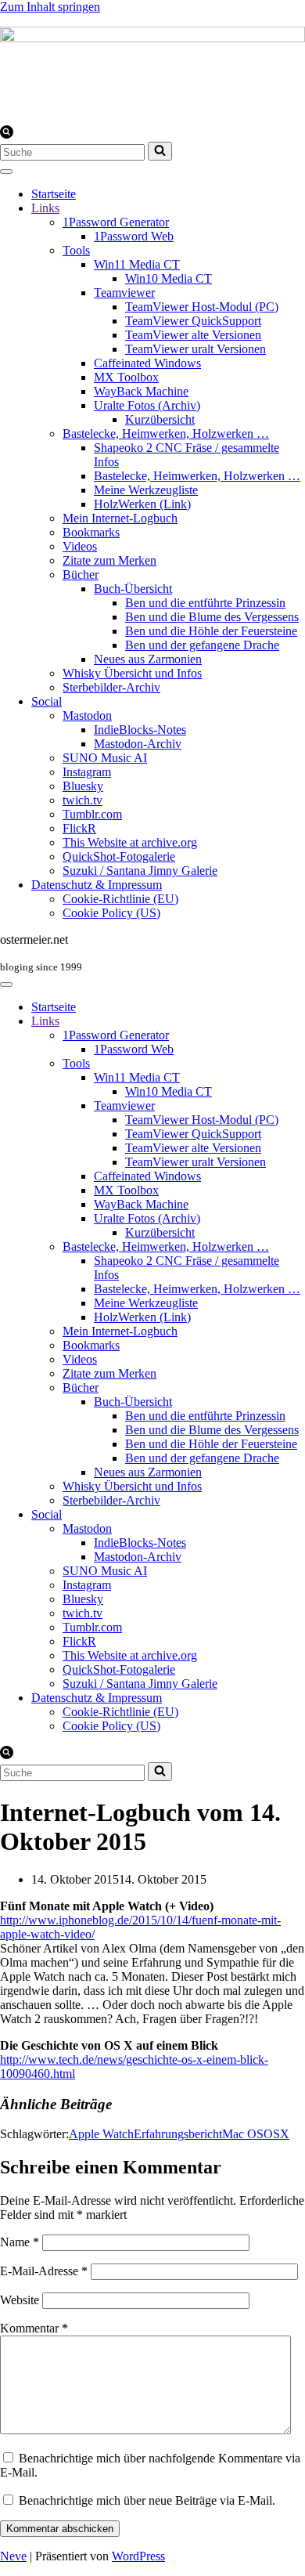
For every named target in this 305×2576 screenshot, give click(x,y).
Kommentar (34, 2328)
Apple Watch (101, 2134)
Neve (13, 2556)
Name (20, 2242)
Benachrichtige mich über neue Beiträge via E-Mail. (147, 2500)
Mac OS (243, 2134)
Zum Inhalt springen (50, 7)
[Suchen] (7, 134)
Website (20, 2300)
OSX (276, 2134)
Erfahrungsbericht (178, 2134)
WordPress (138, 2556)
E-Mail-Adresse (44, 2271)
